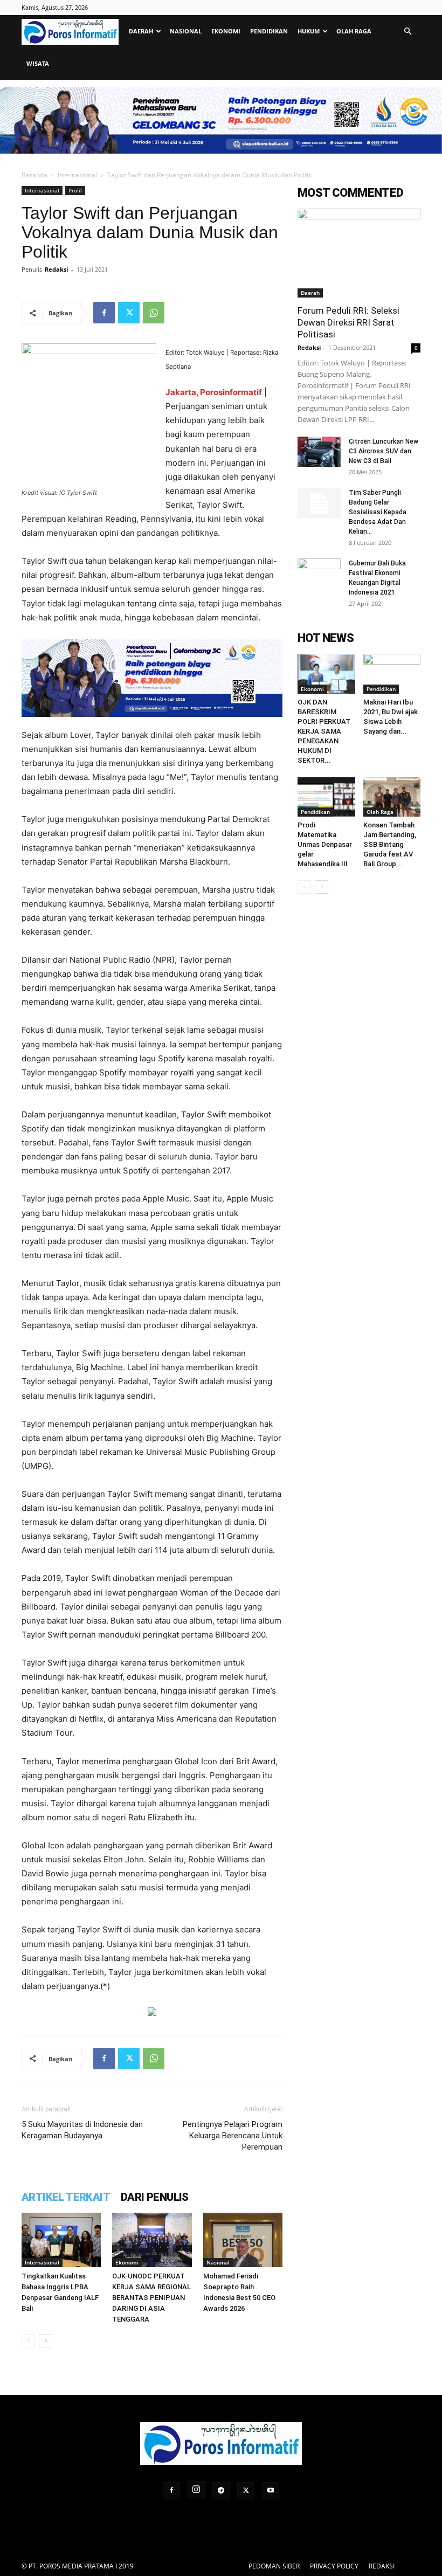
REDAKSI (382, 2566)
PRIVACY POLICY (334, 2566)
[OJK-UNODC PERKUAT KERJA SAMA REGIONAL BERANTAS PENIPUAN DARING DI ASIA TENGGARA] (152, 2240)
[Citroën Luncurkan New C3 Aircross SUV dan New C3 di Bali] (319, 452)
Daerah (141, 31)
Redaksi (56, 269)
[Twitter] (129, 313)
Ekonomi (226, 31)
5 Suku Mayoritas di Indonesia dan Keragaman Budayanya (82, 2130)
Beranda (34, 175)
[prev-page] (28, 2341)
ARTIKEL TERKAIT (66, 2197)
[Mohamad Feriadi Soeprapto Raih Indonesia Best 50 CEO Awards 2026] (243, 2240)
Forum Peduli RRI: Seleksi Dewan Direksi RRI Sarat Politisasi (348, 322)
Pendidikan (269, 31)
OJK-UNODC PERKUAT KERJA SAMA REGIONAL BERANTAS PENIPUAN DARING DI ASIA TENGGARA (151, 2298)
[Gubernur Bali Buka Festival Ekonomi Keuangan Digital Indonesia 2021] (319, 574)
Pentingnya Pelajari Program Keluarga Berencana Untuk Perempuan (233, 2136)
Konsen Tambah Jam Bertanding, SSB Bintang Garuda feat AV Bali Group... (390, 844)
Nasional (186, 31)
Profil (75, 190)
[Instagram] (196, 2490)
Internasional (77, 175)
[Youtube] (271, 2491)
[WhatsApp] (154, 313)
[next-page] (46, 2341)
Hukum (309, 31)
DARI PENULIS (155, 2197)
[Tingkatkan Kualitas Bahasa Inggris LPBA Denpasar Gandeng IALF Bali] (61, 2240)
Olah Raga (354, 31)
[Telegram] (221, 2491)
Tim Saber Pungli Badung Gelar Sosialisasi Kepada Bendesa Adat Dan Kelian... (378, 512)
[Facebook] (104, 313)
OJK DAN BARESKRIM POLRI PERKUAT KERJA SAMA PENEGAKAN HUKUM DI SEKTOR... (324, 731)
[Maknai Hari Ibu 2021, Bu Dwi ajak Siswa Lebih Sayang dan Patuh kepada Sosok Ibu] (392, 674)
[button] (408, 32)
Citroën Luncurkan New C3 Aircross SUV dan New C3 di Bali (384, 451)
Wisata (38, 63)
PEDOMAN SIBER (274, 2566)
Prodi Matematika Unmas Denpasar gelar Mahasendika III (325, 844)
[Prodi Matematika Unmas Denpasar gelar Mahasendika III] (326, 797)
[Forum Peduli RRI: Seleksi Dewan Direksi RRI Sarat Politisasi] (359, 253)
